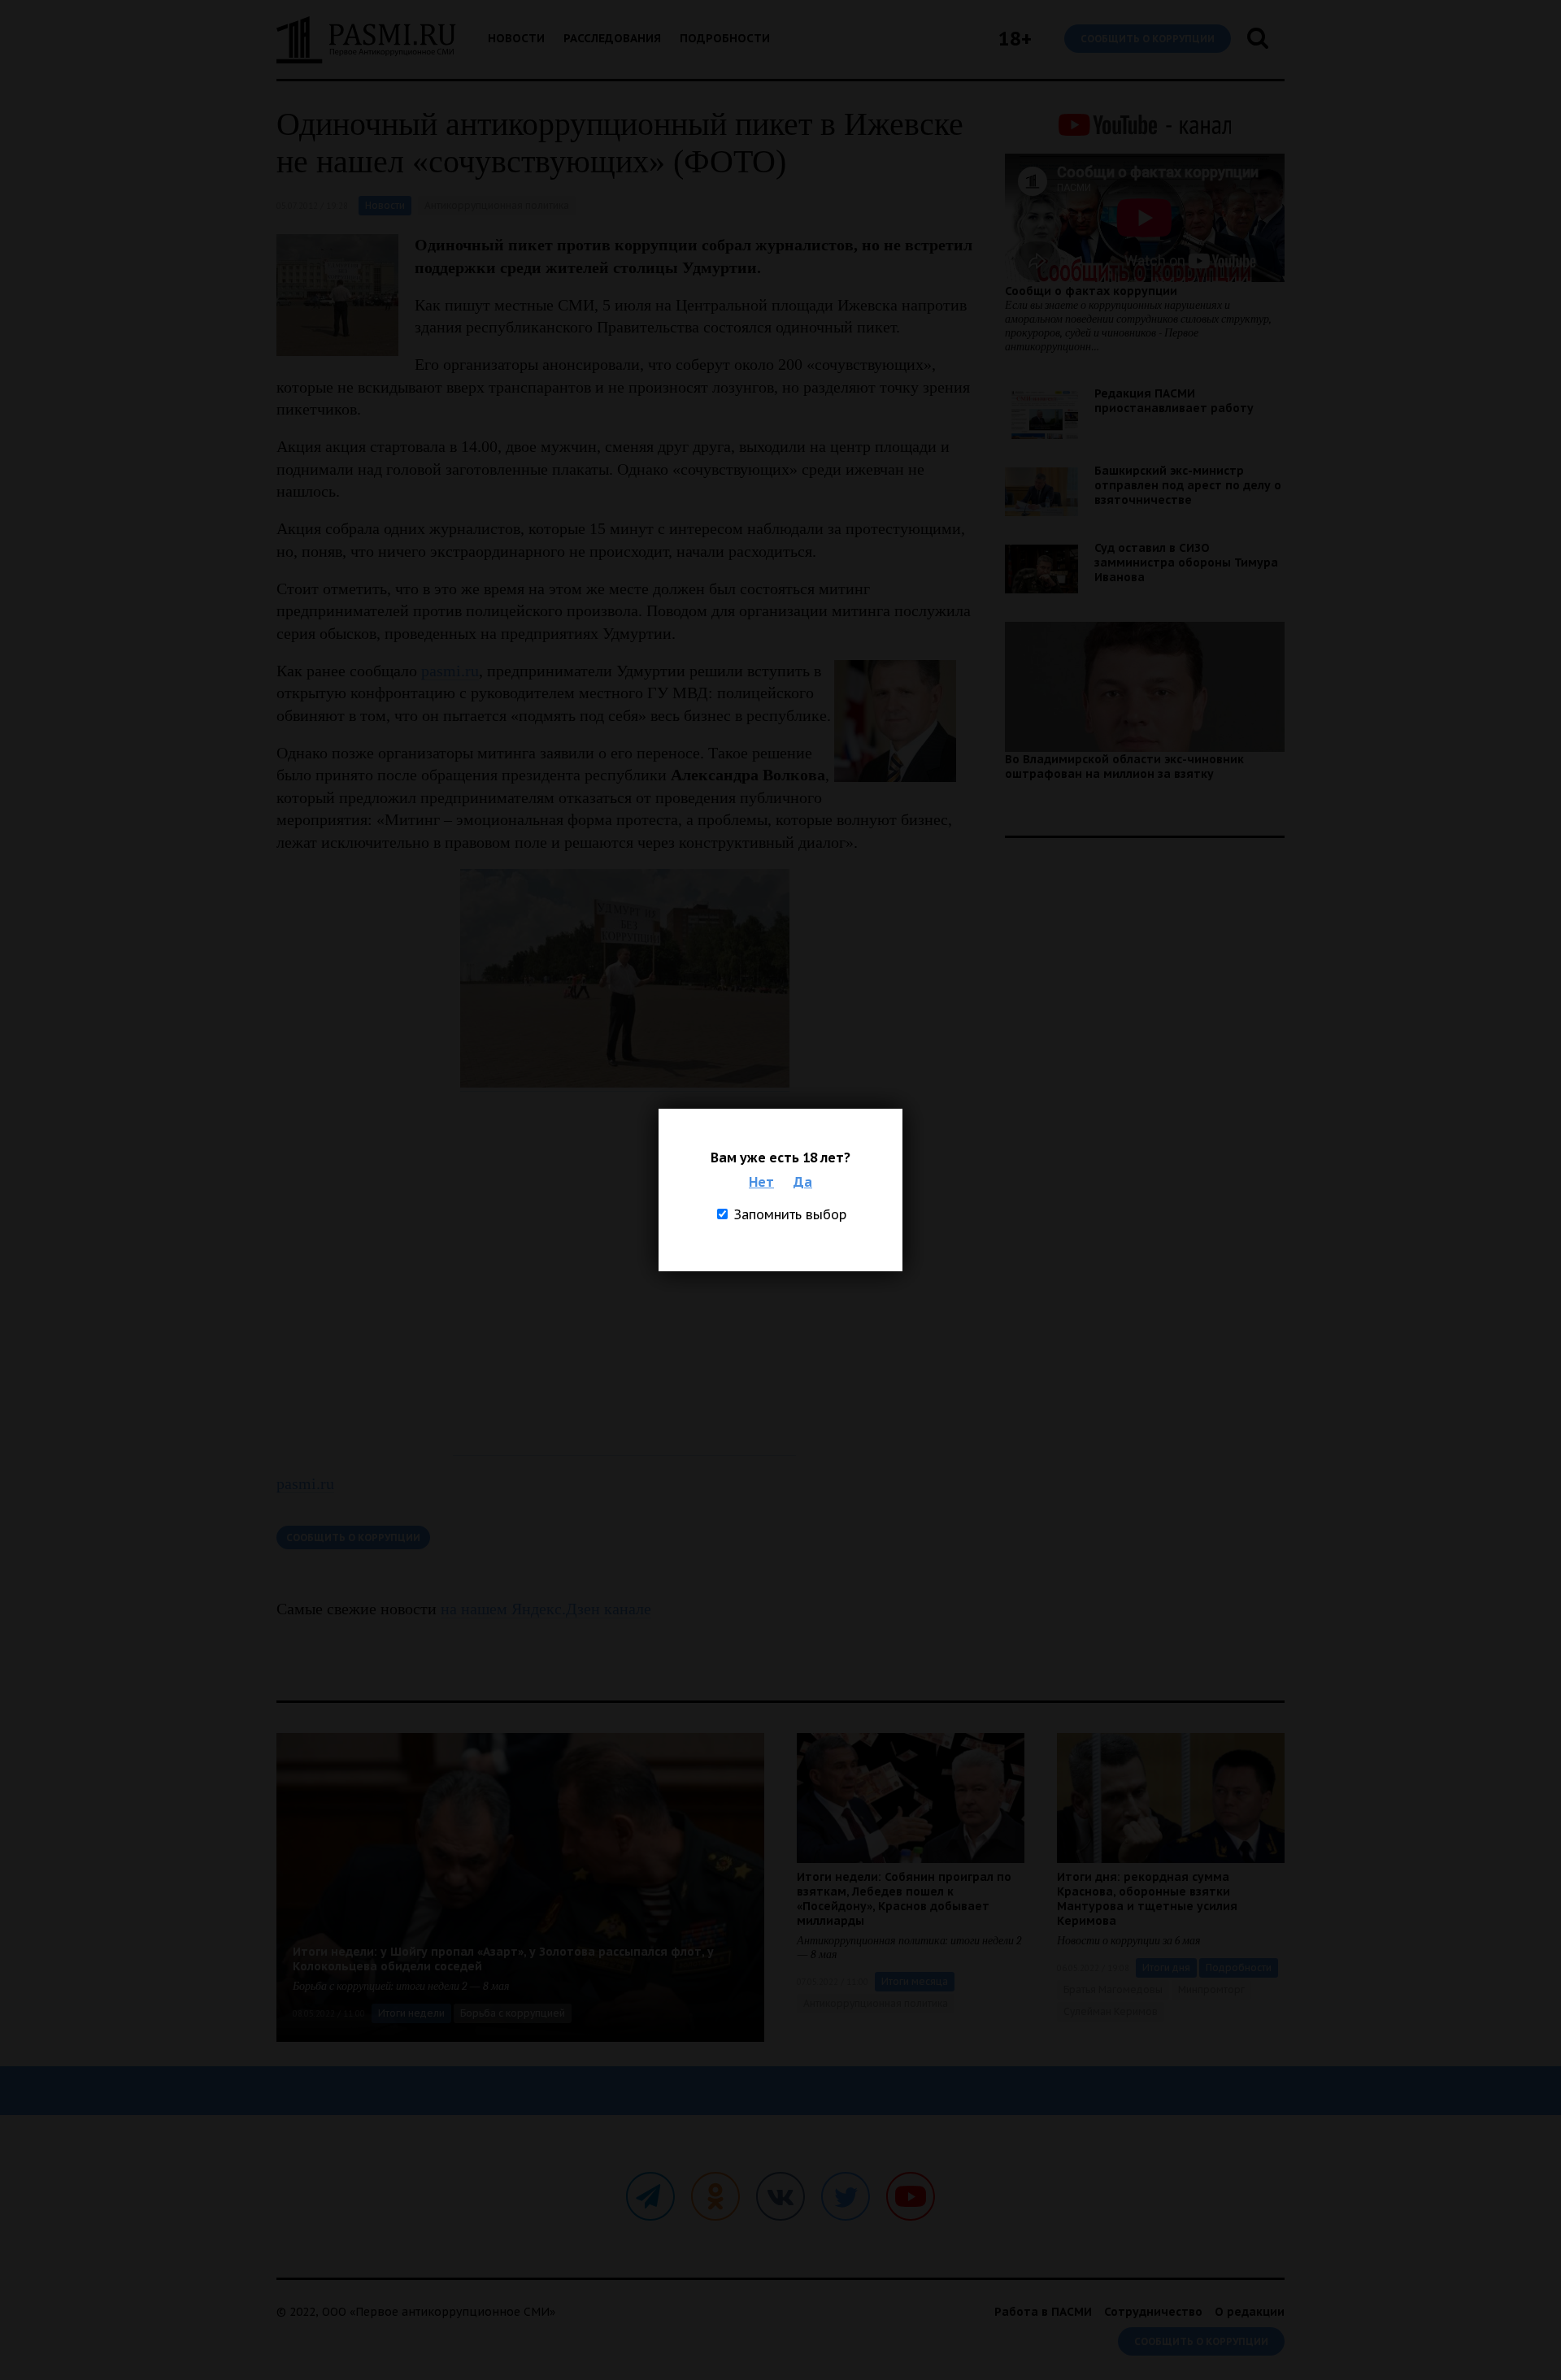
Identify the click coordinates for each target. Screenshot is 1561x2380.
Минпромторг (1211, 1989)
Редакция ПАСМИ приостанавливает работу (1174, 401)
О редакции (1250, 2312)
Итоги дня (1166, 1967)
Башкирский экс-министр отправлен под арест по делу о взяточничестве (1188, 485)
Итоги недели (411, 2013)
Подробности (725, 38)
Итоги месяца (915, 1981)
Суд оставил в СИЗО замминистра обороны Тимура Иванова (1186, 562)
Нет (761, 1182)
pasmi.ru (450, 671)
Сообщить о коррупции (1148, 39)
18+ (1015, 39)
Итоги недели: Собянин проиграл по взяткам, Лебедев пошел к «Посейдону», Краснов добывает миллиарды (904, 1899)
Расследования (612, 38)
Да (803, 1182)
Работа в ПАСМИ (1043, 2312)
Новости (516, 38)
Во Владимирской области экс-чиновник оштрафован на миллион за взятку (1124, 767)
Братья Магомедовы (1113, 1989)
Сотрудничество (1153, 2312)
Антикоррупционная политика (497, 205)
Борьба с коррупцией (513, 2013)
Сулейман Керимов (1111, 2011)
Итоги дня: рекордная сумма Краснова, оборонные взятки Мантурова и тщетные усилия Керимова (1147, 1899)
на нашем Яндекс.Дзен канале (546, 1609)
